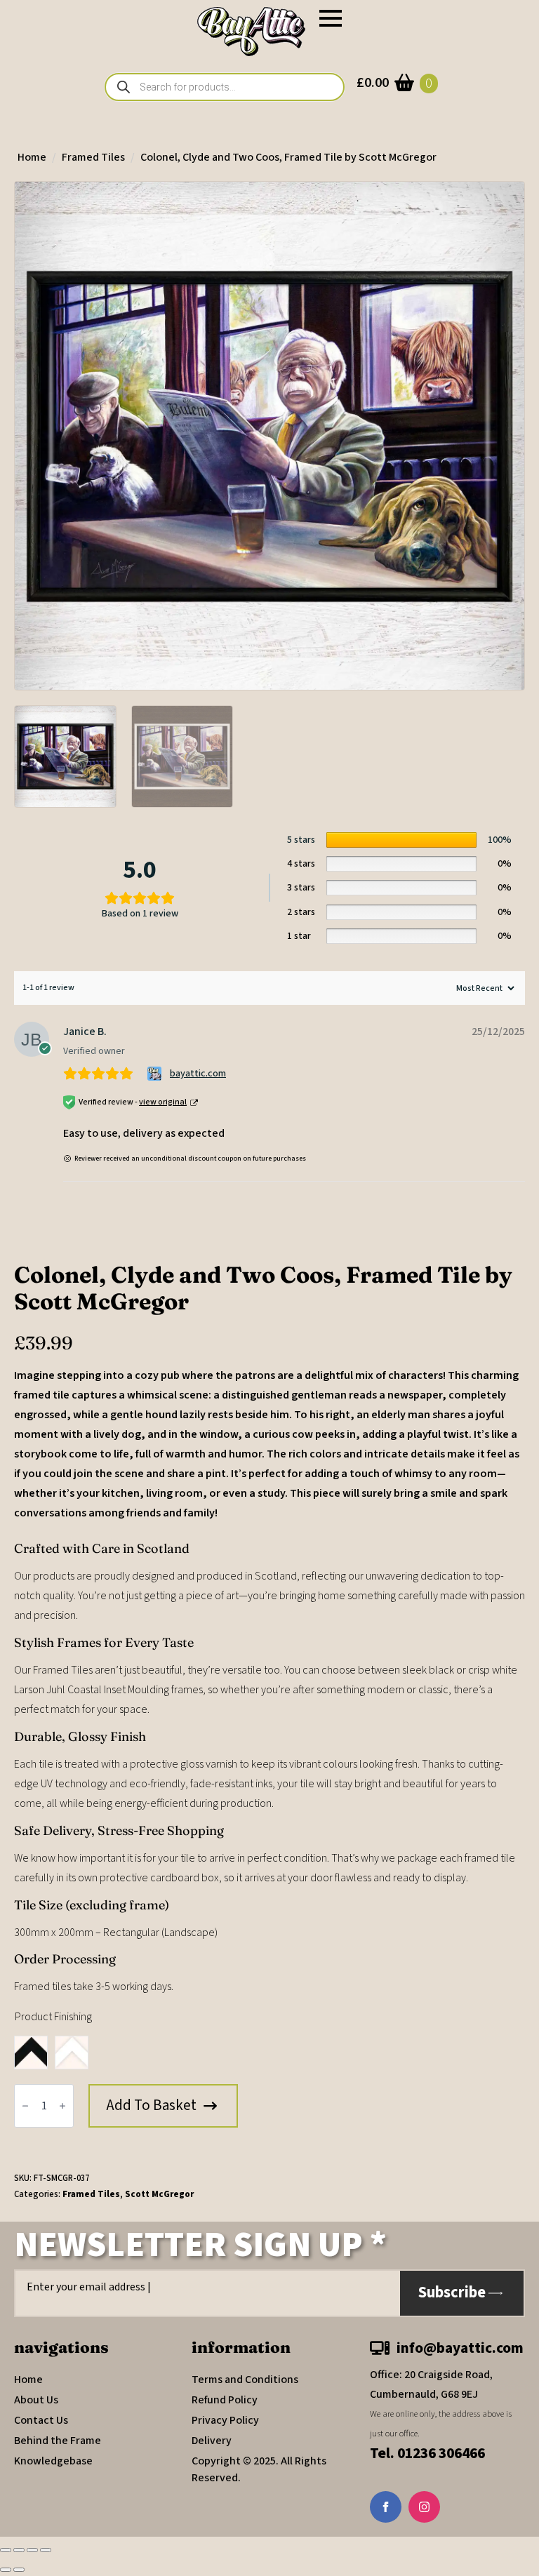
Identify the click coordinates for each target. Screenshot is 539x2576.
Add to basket (152, 2105)
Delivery (212, 2441)
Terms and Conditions (245, 2380)
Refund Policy (225, 2400)
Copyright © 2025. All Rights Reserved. (259, 2469)
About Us (36, 2400)
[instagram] (424, 2507)
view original (163, 1102)
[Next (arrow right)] (19, 2570)
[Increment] (62, 2106)
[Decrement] (25, 2106)
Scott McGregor (159, 2194)
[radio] (31, 2053)
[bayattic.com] (156, 1074)
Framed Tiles (93, 157)
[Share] (32, 2550)
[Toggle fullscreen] (19, 2550)
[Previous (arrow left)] (6, 2570)
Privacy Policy (225, 2420)
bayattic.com (198, 1074)
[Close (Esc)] (46, 2550)
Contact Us (41, 2420)
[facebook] (386, 2507)
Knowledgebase (53, 2461)
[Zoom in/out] (6, 2550)
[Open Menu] (331, 18)
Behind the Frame (58, 2441)
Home (32, 157)
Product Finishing (53, 2017)
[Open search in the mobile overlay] (225, 87)
